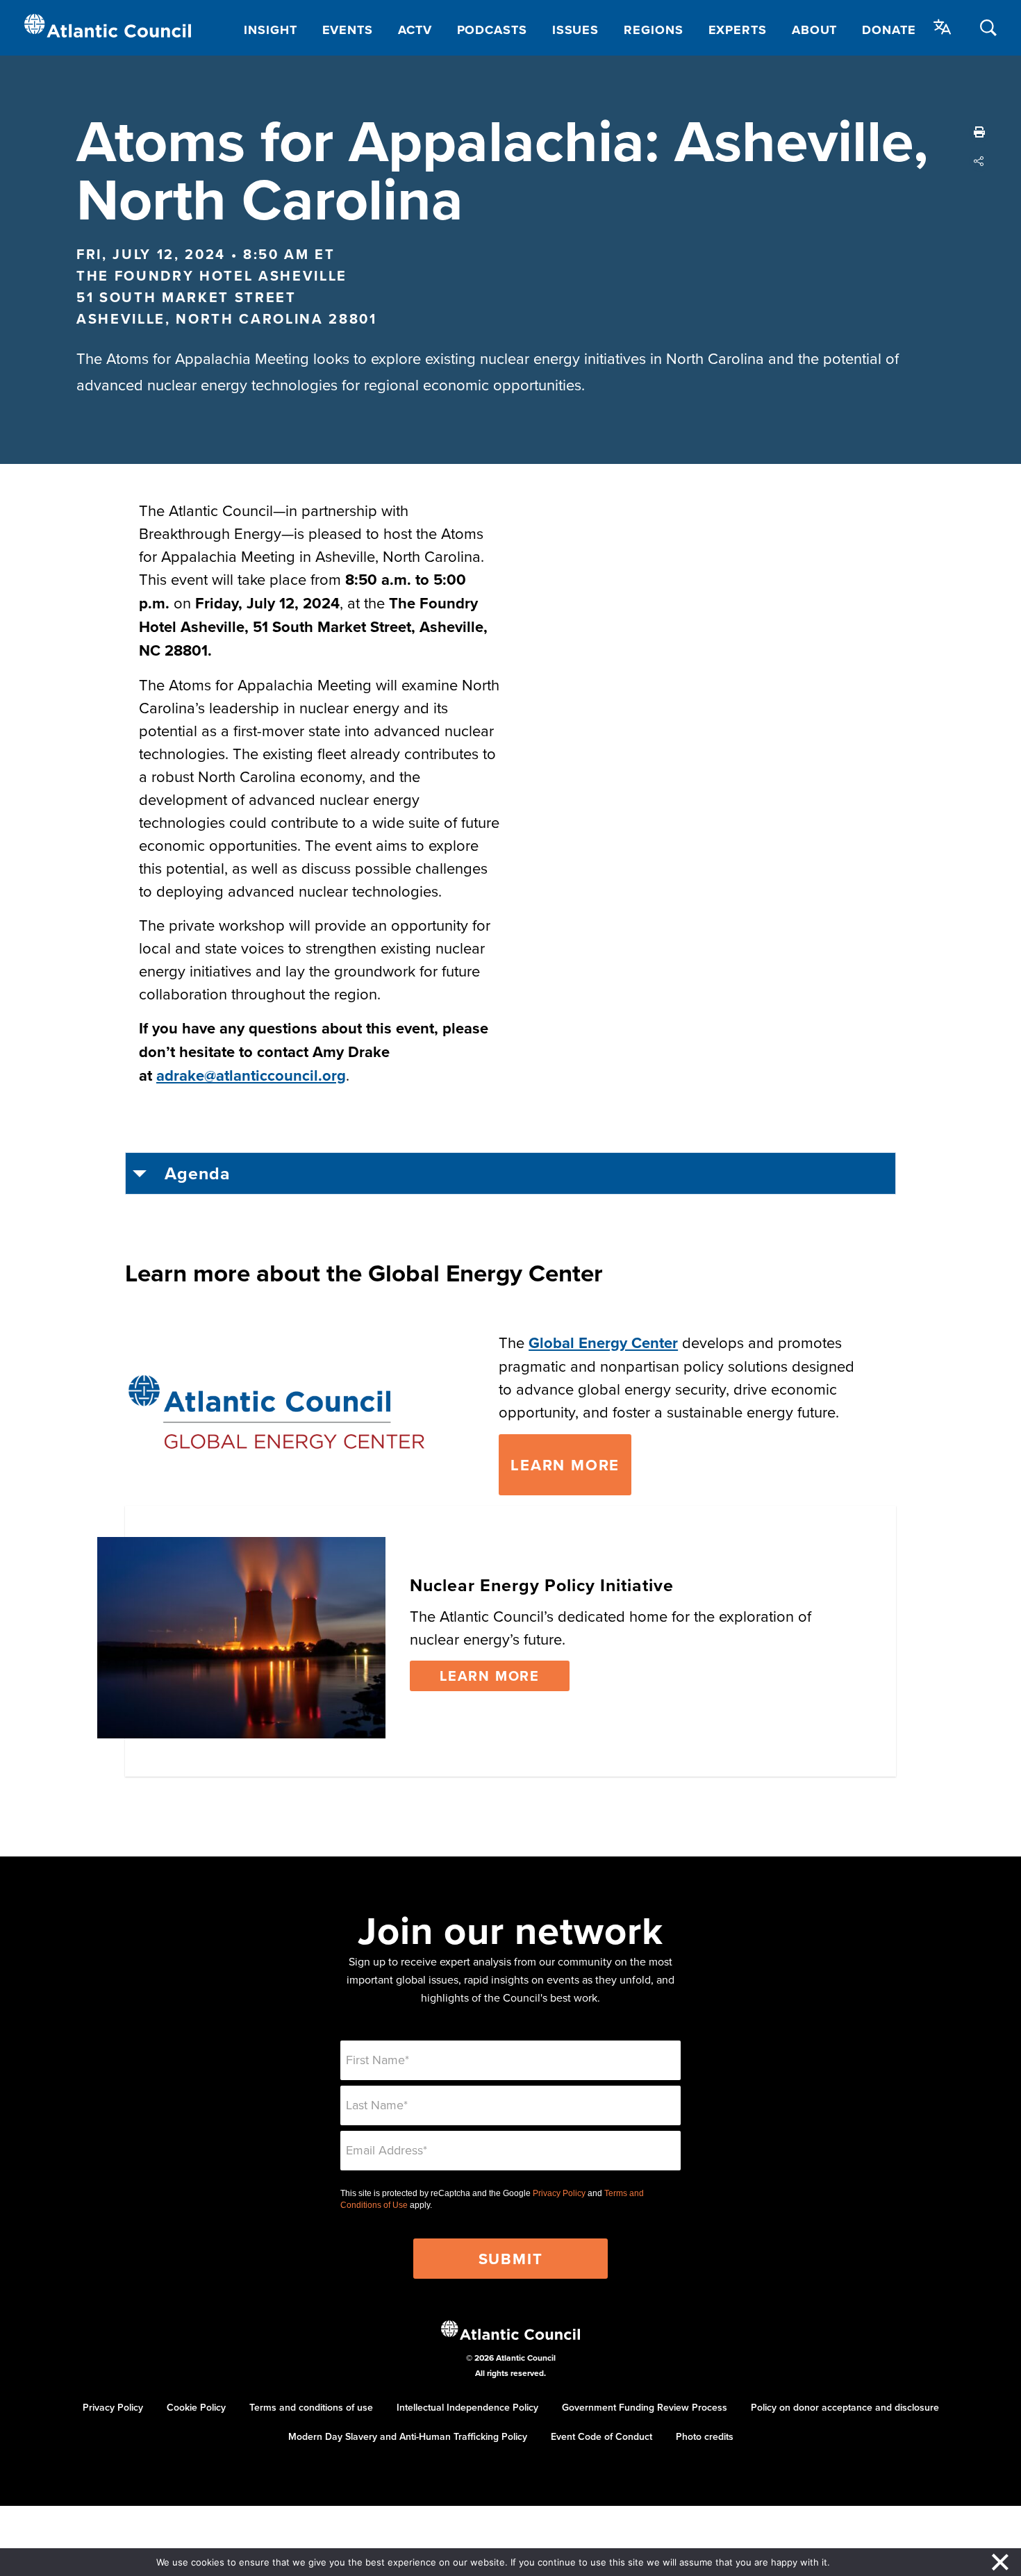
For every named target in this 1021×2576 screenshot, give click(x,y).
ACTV (415, 30)
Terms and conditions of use (311, 2407)
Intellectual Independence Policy (467, 2407)
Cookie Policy (196, 2407)
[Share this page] (979, 161)
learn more (565, 1465)
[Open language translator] (943, 27)
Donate (889, 30)
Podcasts (492, 30)
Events (348, 30)
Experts (738, 30)
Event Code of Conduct (601, 2436)
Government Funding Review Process (645, 2407)
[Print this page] (979, 132)
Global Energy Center (603, 1343)
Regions (653, 30)
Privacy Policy (559, 2193)
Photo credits (705, 2436)
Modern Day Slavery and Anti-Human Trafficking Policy (408, 2436)
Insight (270, 30)
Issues (575, 30)
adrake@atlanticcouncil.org (251, 1075)
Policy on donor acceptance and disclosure (845, 2407)
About (815, 30)
